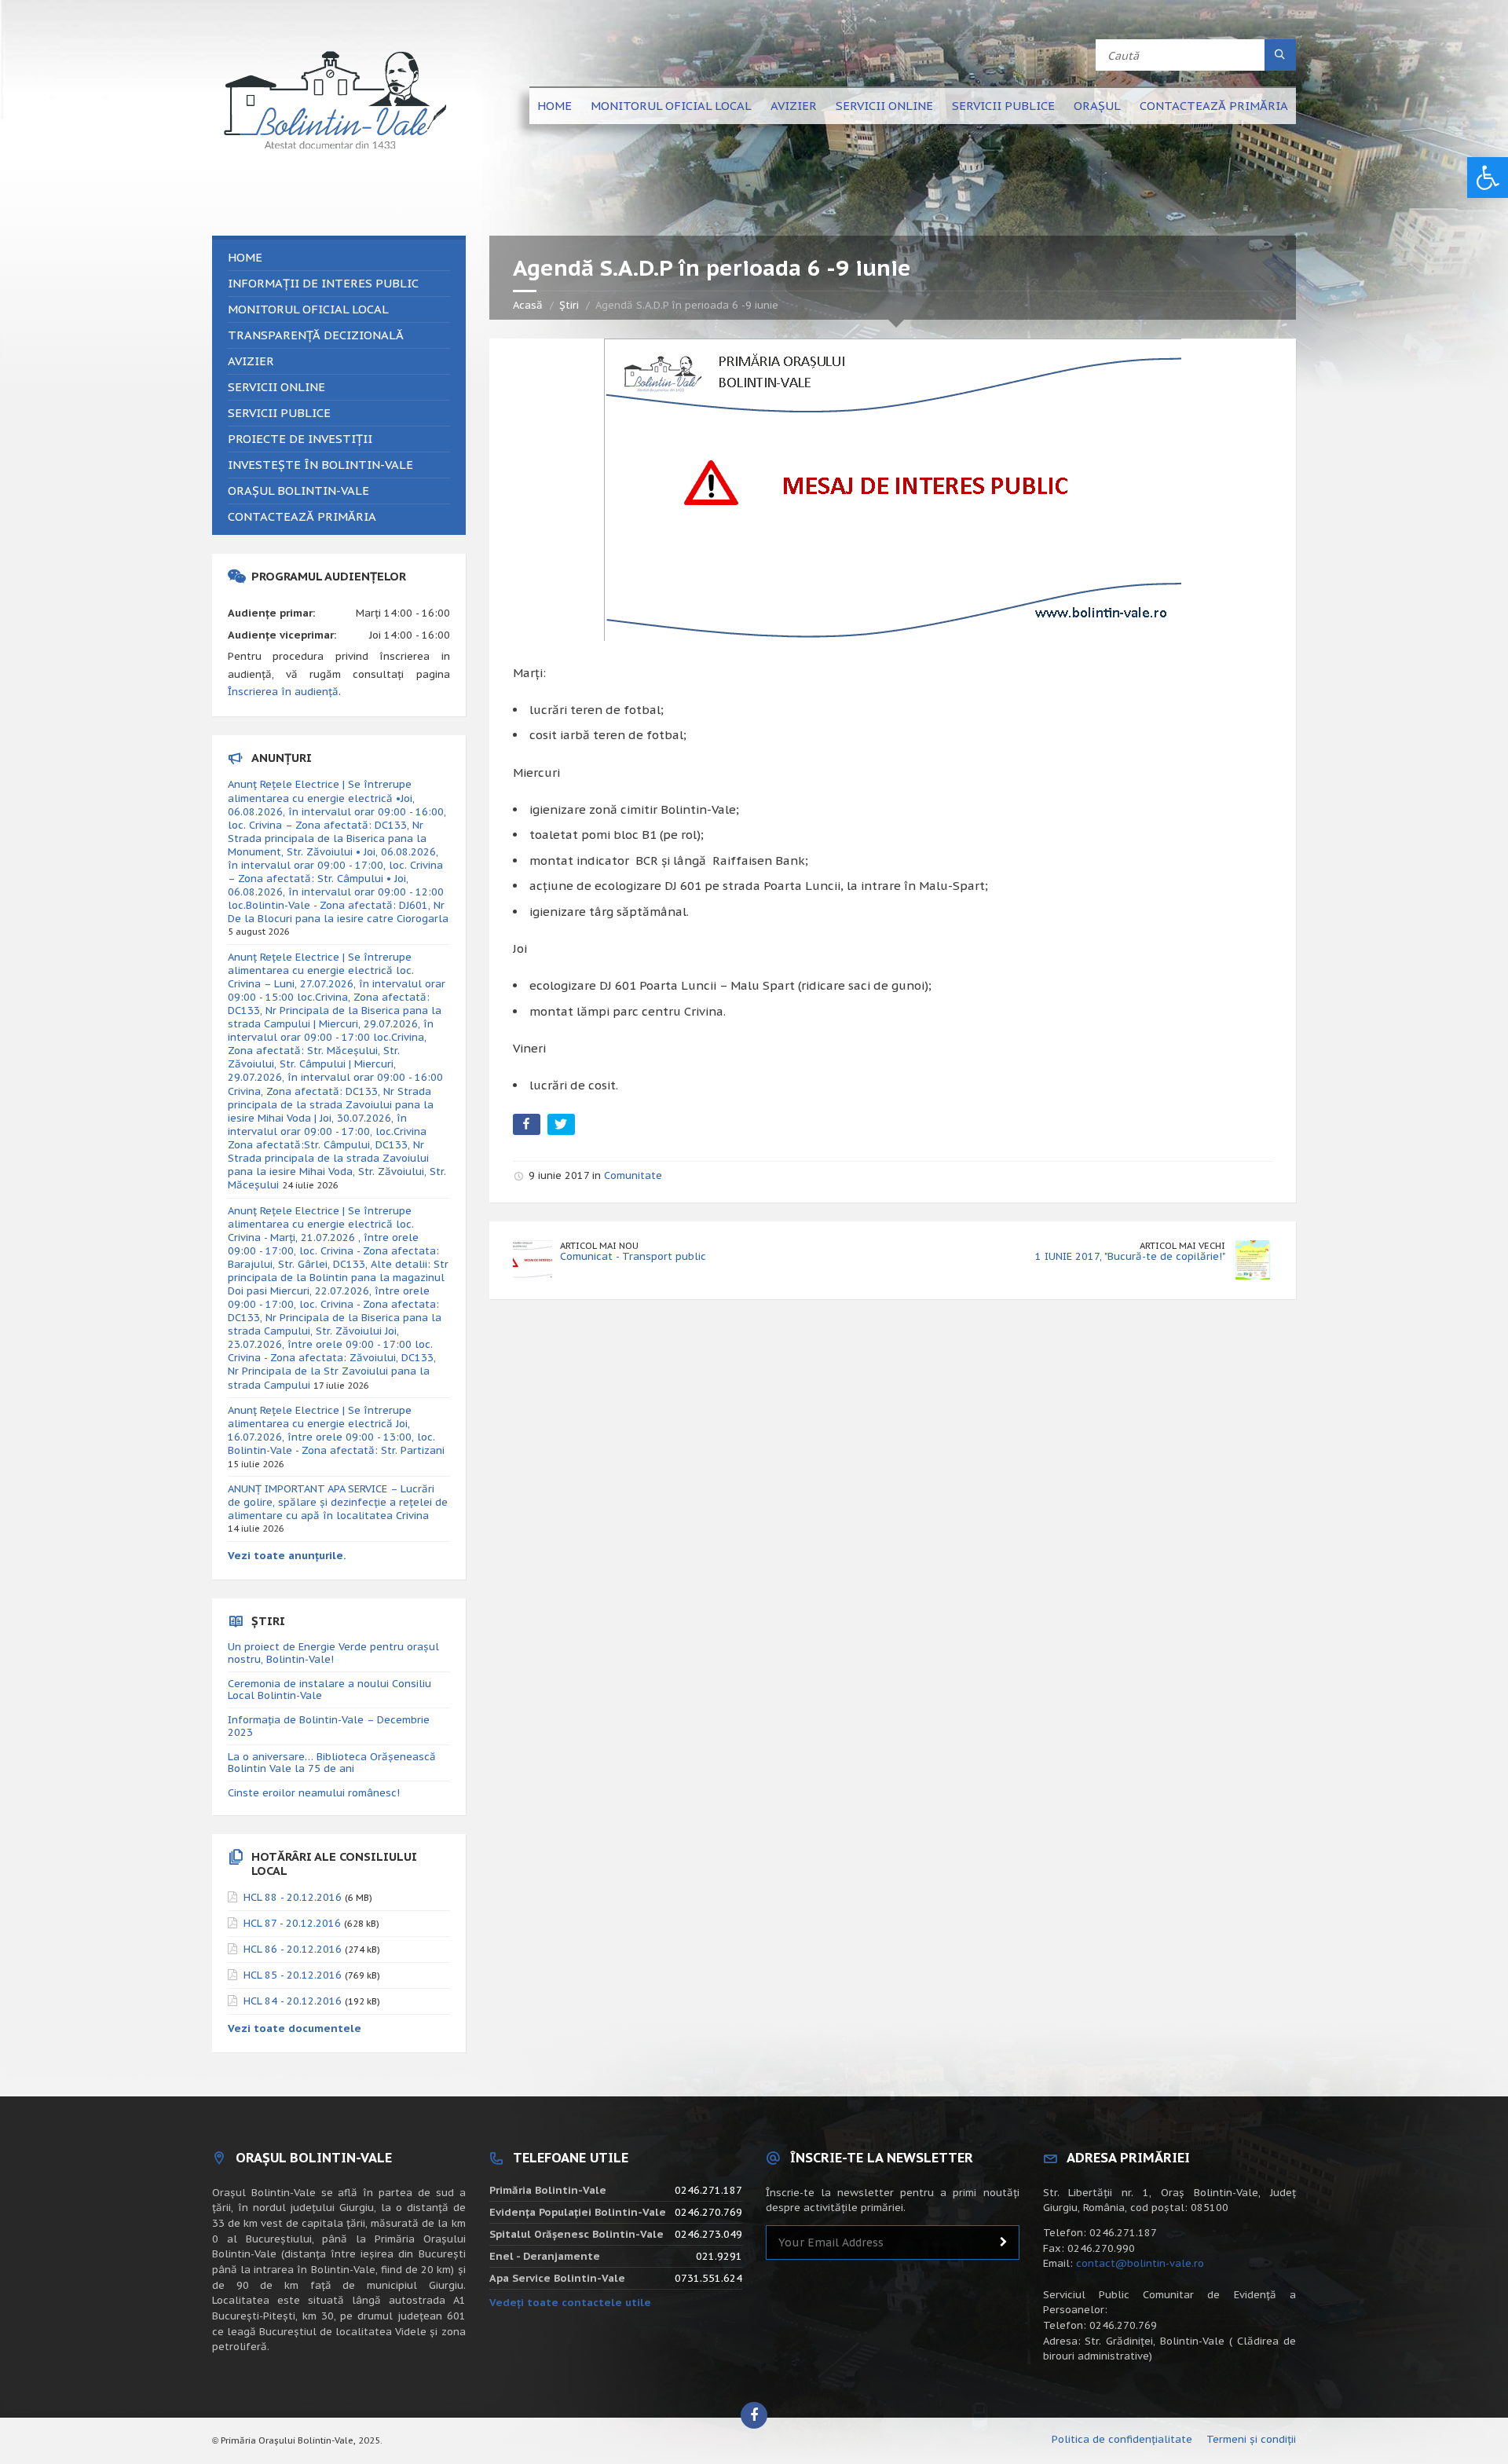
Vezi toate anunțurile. (287, 1556)
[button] (1488, 178)
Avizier (794, 106)
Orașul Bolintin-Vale (298, 491)
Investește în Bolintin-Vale (320, 465)
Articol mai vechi (1182, 1245)
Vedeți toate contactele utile (570, 2303)
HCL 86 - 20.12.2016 (293, 1949)
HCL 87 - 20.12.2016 (292, 1923)
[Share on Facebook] (528, 1128)
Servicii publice (1003, 106)
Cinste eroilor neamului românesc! (314, 1793)
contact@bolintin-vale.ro (1140, 2263)
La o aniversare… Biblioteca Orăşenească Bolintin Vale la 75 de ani (332, 1763)
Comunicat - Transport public (633, 1256)
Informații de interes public (323, 283)
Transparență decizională (316, 335)
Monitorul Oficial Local (671, 106)
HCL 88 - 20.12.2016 (293, 1897)
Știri (569, 305)
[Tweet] (563, 1128)
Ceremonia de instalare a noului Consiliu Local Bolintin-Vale (329, 1690)
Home (555, 106)
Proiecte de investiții (300, 439)
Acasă (528, 305)
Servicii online (884, 106)
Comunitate (633, 1175)
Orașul (1097, 106)
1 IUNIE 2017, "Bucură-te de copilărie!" (1130, 1256)
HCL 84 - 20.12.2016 (293, 2001)
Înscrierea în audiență (283, 692)
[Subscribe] (1004, 2242)
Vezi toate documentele (295, 2028)
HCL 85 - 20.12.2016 (293, 1975)
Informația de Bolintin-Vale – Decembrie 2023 (329, 1726)
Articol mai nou (599, 1245)
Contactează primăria (1214, 106)
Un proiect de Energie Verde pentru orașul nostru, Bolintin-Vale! (333, 1653)
